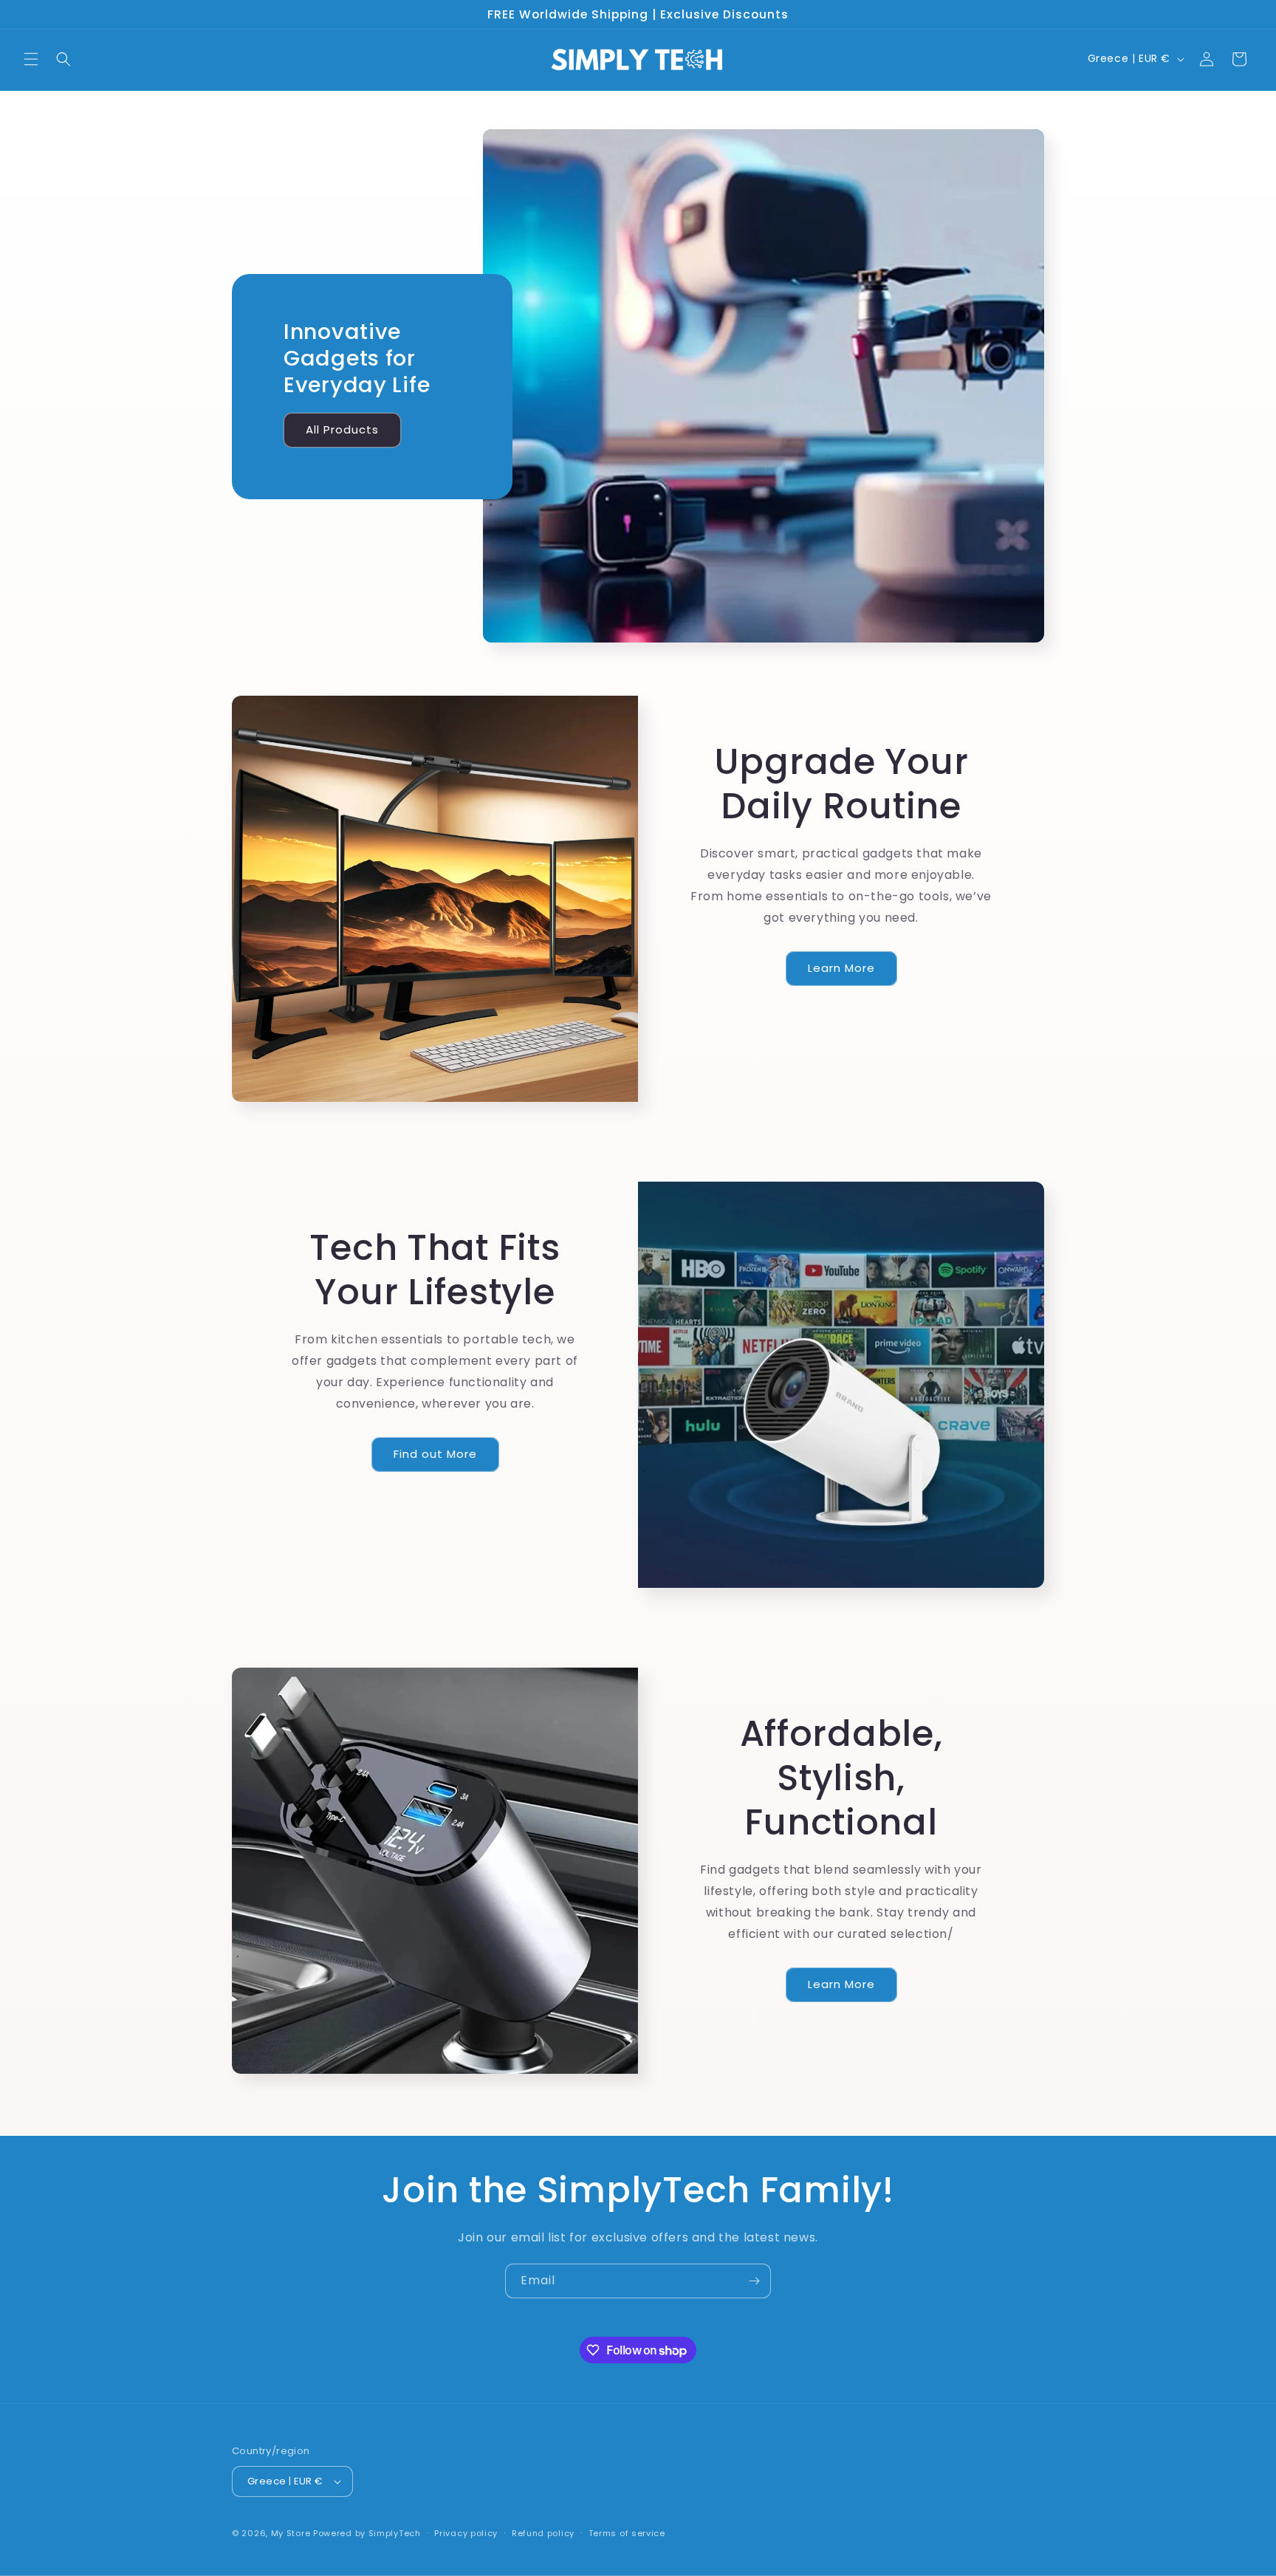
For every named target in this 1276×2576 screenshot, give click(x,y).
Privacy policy (466, 2533)
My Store (291, 2533)
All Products (342, 429)
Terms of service (627, 2533)
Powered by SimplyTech (367, 2533)
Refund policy (543, 2533)
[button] (31, 59)
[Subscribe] (754, 2281)
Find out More (435, 1454)
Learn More (841, 968)
